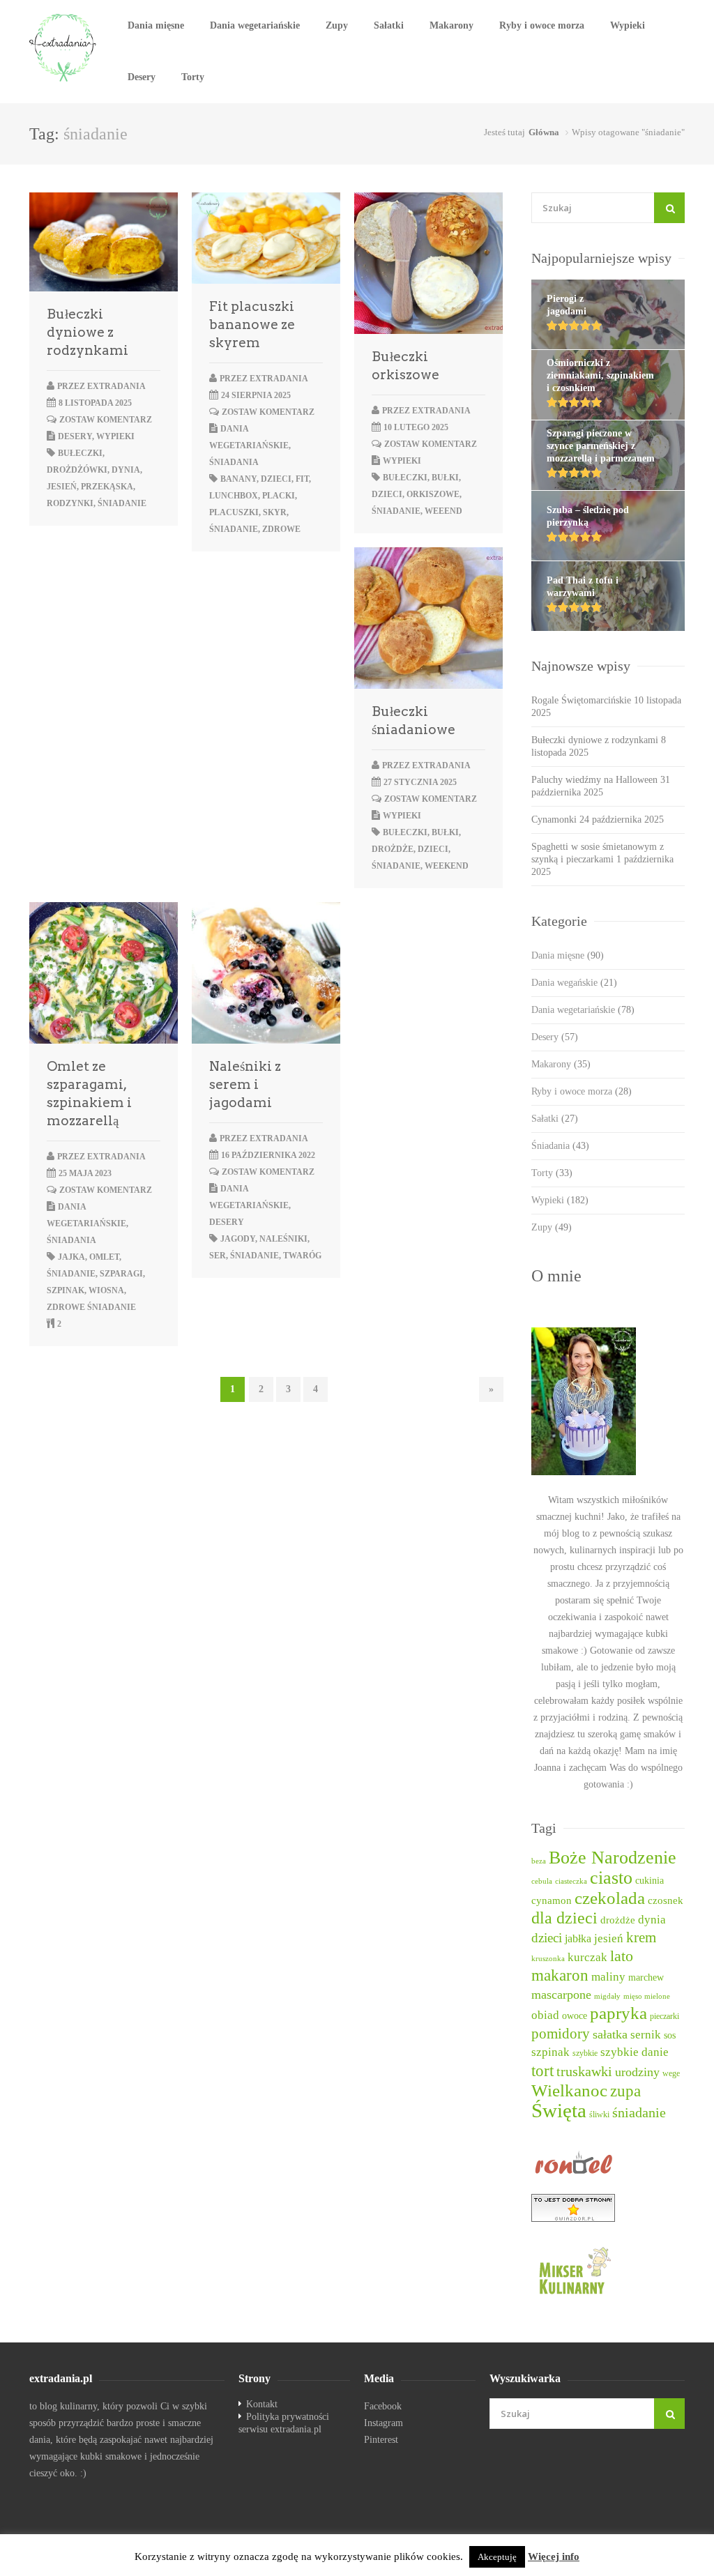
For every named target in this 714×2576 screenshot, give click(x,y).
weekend (447, 866)
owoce (575, 2015)
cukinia (650, 1880)
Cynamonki (554, 820)
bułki (445, 478)
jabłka (578, 1938)
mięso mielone (647, 1996)
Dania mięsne (156, 25)
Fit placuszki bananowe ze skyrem (252, 325)
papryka (618, 2013)
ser (218, 1256)
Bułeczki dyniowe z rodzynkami (88, 332)
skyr (275, 512)
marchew (646, 1977)
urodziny (637, 2072)
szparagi (121, 1274)
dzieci (276, 479)
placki (279, 496)
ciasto (611, 1878)
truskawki (584, 2071)
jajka (71, 1257)
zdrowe (281, 529)
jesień (62, 487)
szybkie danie (635, 2052)
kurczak (587, 1957)
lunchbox (234, 496)
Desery (142, 77)
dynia (126, 470)
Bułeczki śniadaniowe (413, 721)
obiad (545, 2015)
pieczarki (664, 2017)
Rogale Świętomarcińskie (581, 700)
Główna (544, 132)
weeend (443, 511)
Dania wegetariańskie (255, 25)
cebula (542, 1881)
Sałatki (389, 25)
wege (671, 2074)
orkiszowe (433, 494)
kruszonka (548, 1959)
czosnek (666, 1900)
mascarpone (561, 1995)
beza (539, 1861)
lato (622, 1956)
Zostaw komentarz (106, 420)
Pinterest (381, 2440)
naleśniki (283, 1239)
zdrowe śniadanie (91, 1307)
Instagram (383, 2423)
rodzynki (70, 503)
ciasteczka (571, 1881)
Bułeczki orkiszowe (405, 366)
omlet (104, 1257)
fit (302, 479)
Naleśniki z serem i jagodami (245, 1084)
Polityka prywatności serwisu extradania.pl (284, 2423)
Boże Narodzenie (613, 1858)
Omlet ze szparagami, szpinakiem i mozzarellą (89, 1093)
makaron (560, 1975)
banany (238, 479)
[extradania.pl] (64, 48)
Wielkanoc (569, 2090)
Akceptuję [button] (497, 2557)
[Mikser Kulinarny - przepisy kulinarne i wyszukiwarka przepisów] (608, 2270)
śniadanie (122, 503)
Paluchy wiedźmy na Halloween (594, 780)
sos (670, 2035)
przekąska (107, 487)
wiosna (106, 1290)
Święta (559, 2110)
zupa (625, 2091)
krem (641, 1937)
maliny (608, 1977)
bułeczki (80, 453)
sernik (646, 2035)
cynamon (552, 1900)
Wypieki (628, 25)
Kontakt (262, 2404)
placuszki (234, 512)
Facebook (383, 2406)
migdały (607, 1996)
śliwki (599, 2115)
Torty (193, 77)
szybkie (585, 2053)
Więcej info (554, 2556)
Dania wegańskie (574, 983)
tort (542, 2071)
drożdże (393, 849)
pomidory (561, 2034)
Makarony (451, 25)
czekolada (610, 1898)
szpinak (66, 1290)
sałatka (610, 2034)
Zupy (337, 25)
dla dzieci (564, 1918)
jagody (238, 1239)
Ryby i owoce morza (542, 25)
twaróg (302, 1256)
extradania (116, 386)
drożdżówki (77, 470)
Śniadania (234, 462)
